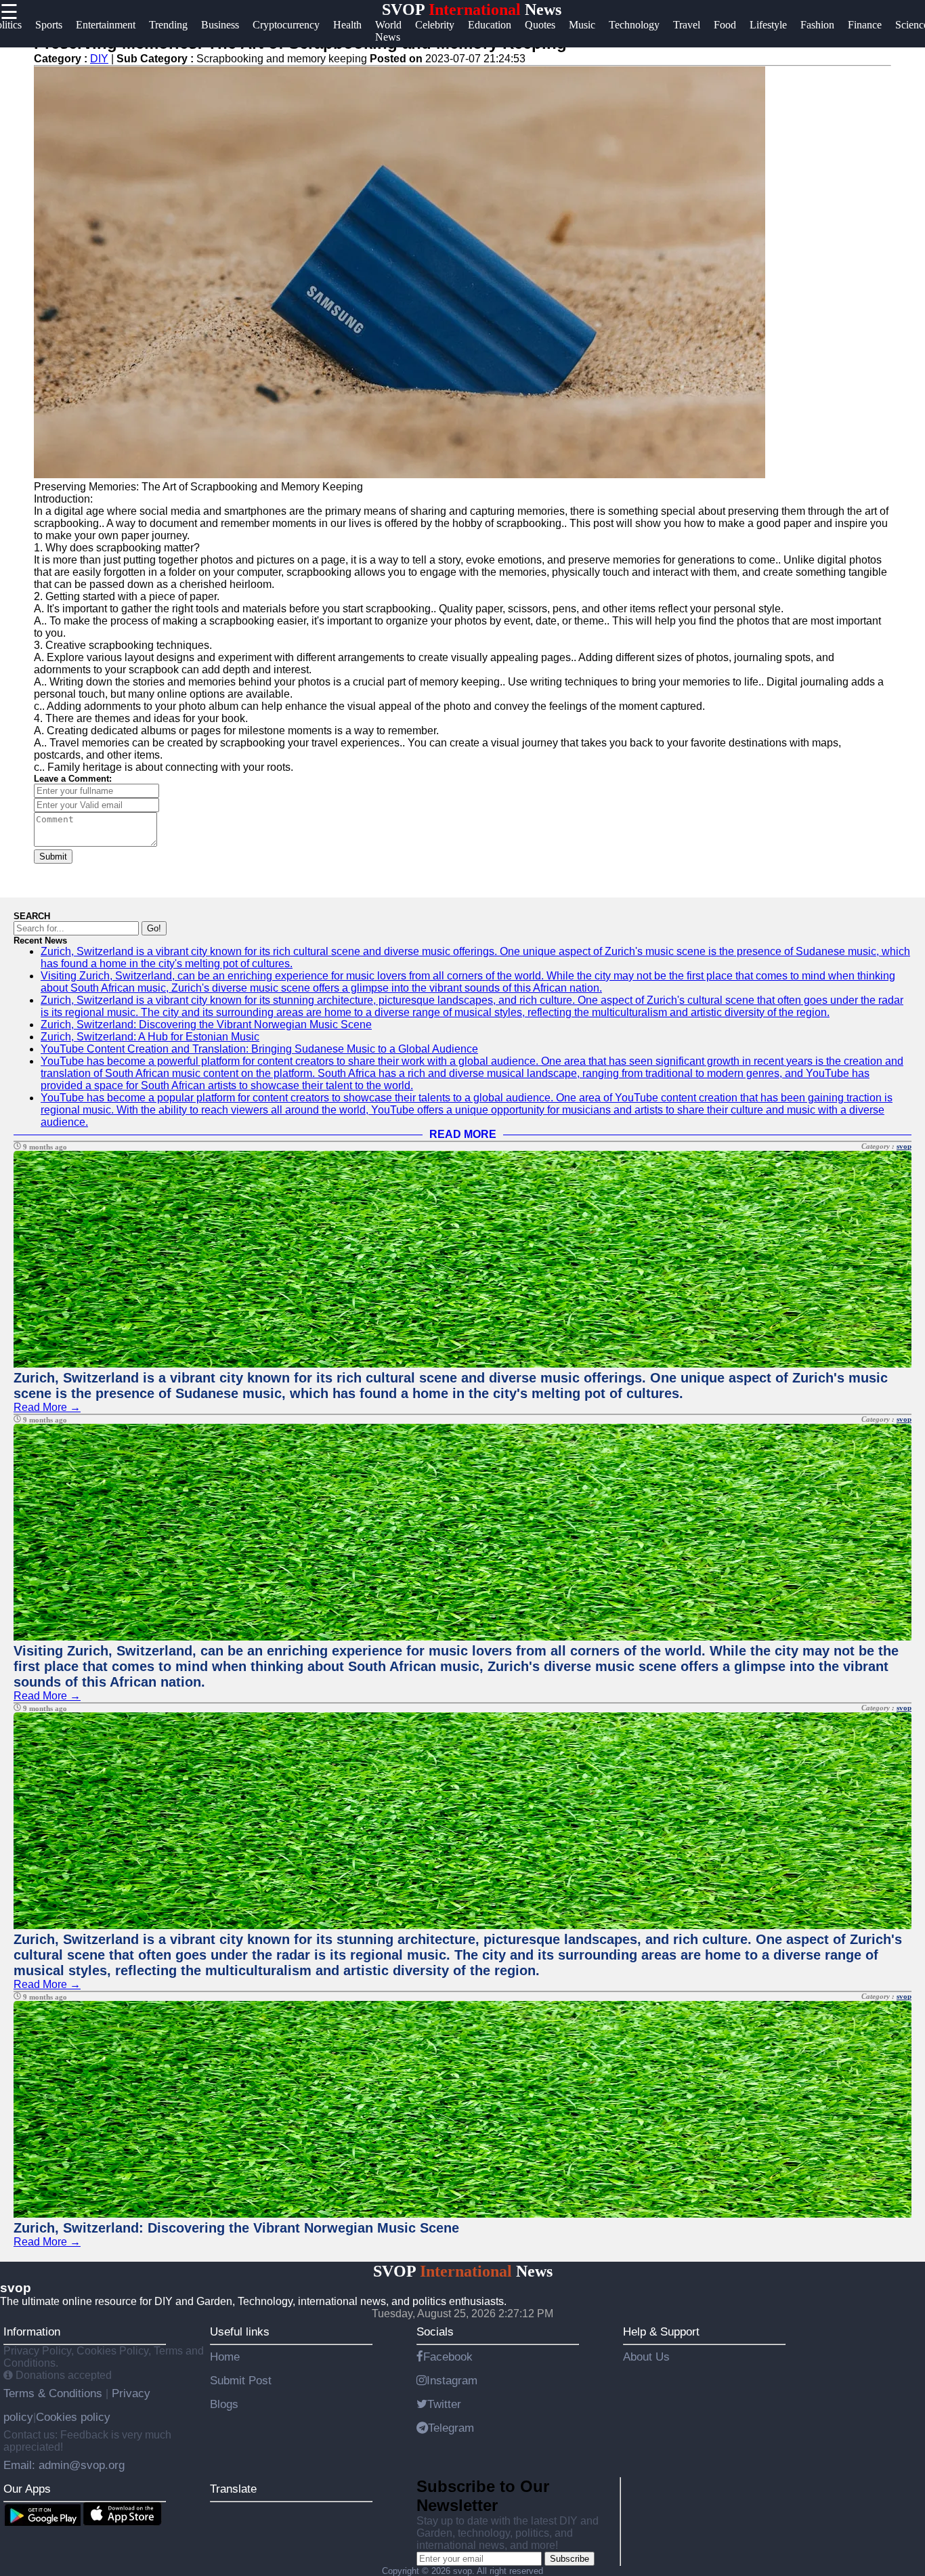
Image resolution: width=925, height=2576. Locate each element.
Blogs (224, 2404)
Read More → (47, 1407)
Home (225, 2357)
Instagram (452, 2380)
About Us (646, 2357)
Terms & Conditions (55, 2393)
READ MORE (463, 1134)
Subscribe (569, 2559)
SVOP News (472, 9)
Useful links (240, 2331)
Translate (233, 2489)
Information (32, 2331)
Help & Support (661, 2331)
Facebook (448, 2357)
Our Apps (27, 2489)
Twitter (444, 2404)
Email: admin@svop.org (64, 2465)
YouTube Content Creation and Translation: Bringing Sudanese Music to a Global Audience (259, 1049)
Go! (154, 928)
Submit (53, 857)
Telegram (451, 2428)
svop (904, 1146)
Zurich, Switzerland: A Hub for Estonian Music (150, 1037)
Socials (435, 2331)
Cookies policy (73, 2417)
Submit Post (241, 2380)
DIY (99, 59)
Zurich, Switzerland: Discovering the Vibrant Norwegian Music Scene (206, 1025)
